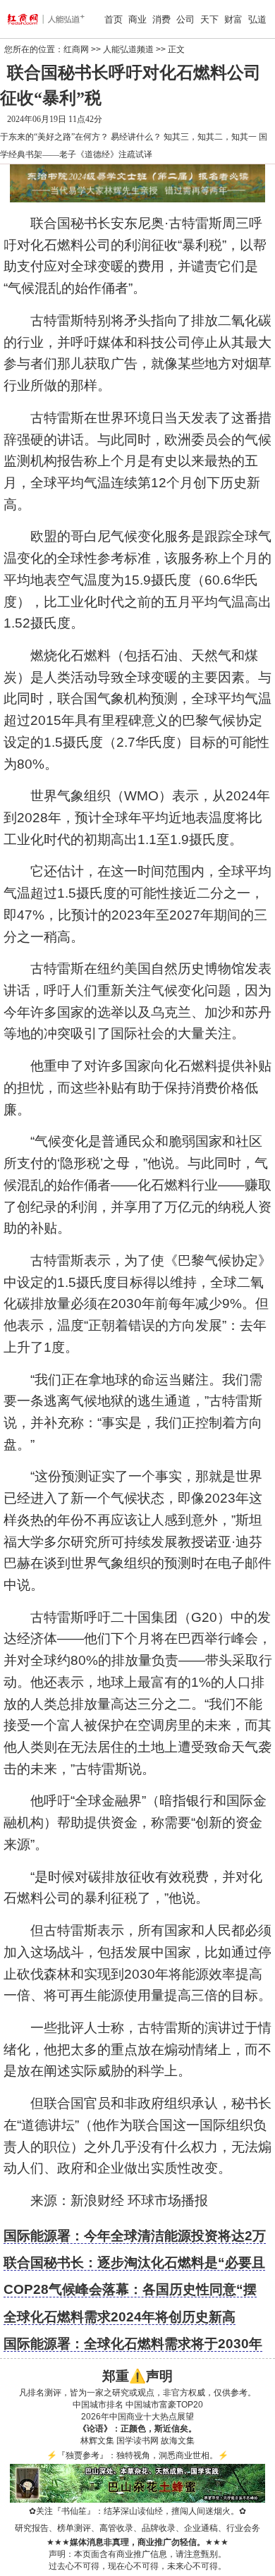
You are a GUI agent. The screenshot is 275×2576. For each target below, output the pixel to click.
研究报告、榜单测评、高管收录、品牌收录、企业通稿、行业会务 (137, 2528)
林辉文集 (97, 2441)
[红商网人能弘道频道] (28, 19)
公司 (185, 19)
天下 (209, 19)
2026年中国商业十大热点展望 (137, 2417)
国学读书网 (137, 2441)
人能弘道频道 (128, 49)
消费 (161, 19)
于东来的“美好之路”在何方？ (54, 137)
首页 (114, 19)
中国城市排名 (98, 2405)
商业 (137, 19)
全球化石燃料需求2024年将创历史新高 (120, 2317)
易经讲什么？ (136, 137)
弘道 (257, 19)
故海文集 (178, 2441)
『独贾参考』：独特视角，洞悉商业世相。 (137, 2455)
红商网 (76, 49)
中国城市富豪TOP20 (164, 2405)
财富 (233, 19)
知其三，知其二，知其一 (210, 137)
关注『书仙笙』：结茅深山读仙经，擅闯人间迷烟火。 (137, 2511)
